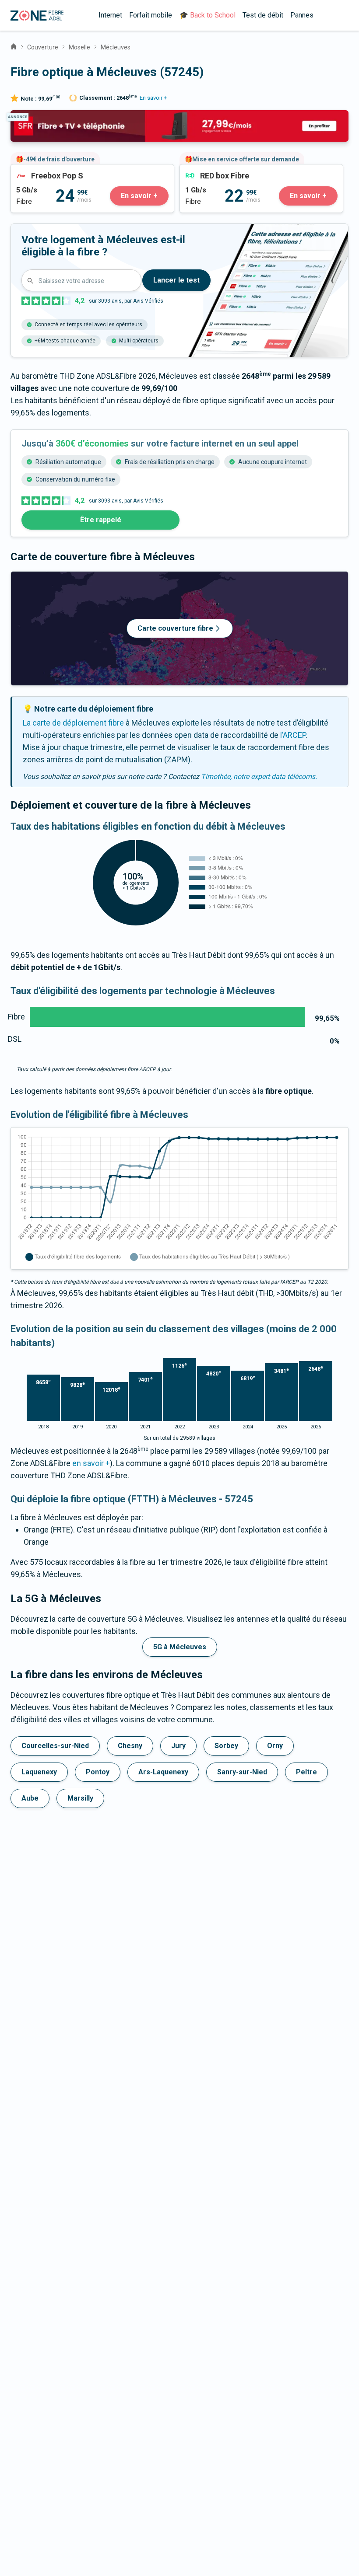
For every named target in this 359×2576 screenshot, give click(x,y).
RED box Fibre (204, 170)
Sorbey (226, 1746)
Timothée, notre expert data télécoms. (259, 777)
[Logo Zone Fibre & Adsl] (37, 16)
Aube (30, 1798)
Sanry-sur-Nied (242, 1772)
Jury (178, 1746)
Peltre (306, 1772)
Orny (275, 1746)
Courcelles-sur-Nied (55, 1746)
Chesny (130, 1746)
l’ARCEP (293, 735)
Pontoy (98, 1772)
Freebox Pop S (36, 170)
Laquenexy (39, 1772)
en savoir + (91, 1463)
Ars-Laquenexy (163, 1772)
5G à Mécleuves (180, 1647)
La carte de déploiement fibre (73, 723)
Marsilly (80, 1798)
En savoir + (153, 98)
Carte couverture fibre (175, 628)
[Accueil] (14, 45)
